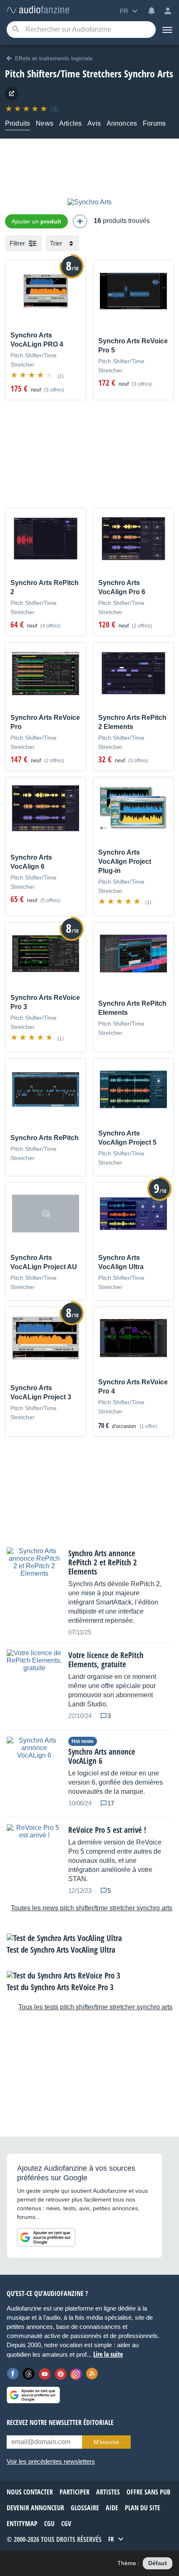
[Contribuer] (80, 221)
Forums (154, 123)
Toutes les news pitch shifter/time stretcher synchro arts (92, 1908)
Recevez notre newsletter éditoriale (60, 2422)
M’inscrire (106, 2442)
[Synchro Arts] (89, 202)
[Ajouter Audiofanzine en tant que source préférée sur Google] (46, 2237)
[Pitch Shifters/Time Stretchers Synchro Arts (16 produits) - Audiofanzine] (38, 10)
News (45, 123)
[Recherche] (16, 30)
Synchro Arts (149, 73)
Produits (17, 123)
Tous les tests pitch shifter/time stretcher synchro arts (95, 2007)
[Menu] (167, 30)
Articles (70, 123)
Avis (94, 123)
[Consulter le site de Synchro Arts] (12, 94)
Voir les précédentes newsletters (51, 2461)
